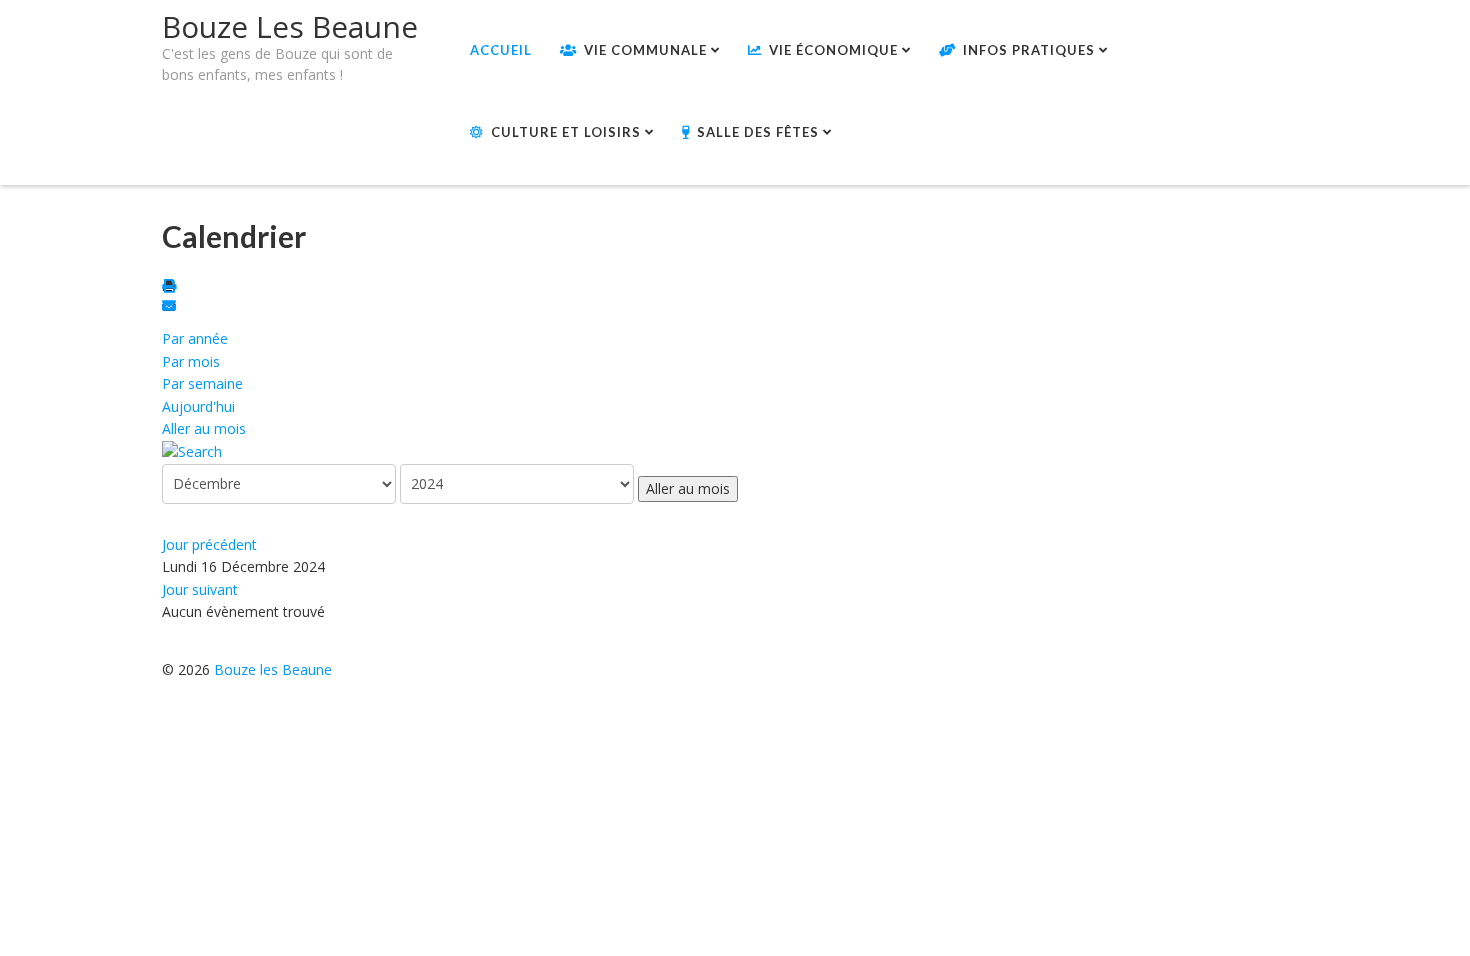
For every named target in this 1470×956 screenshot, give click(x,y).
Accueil (501, 50)
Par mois (191, 361)
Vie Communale (645, 50)
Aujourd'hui (198, 406)
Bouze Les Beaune (290, 26)
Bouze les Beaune (273, 669)
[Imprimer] (172, 287)
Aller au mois (204, 428)
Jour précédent (209, 544)
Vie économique (833, 50)
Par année (195, 338)
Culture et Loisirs (566, 132)
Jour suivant (200, 589)
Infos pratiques (1029, 50)
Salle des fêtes (758, 132)
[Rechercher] (192, 450)
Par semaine (202, 383)
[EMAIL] (172, 307)
